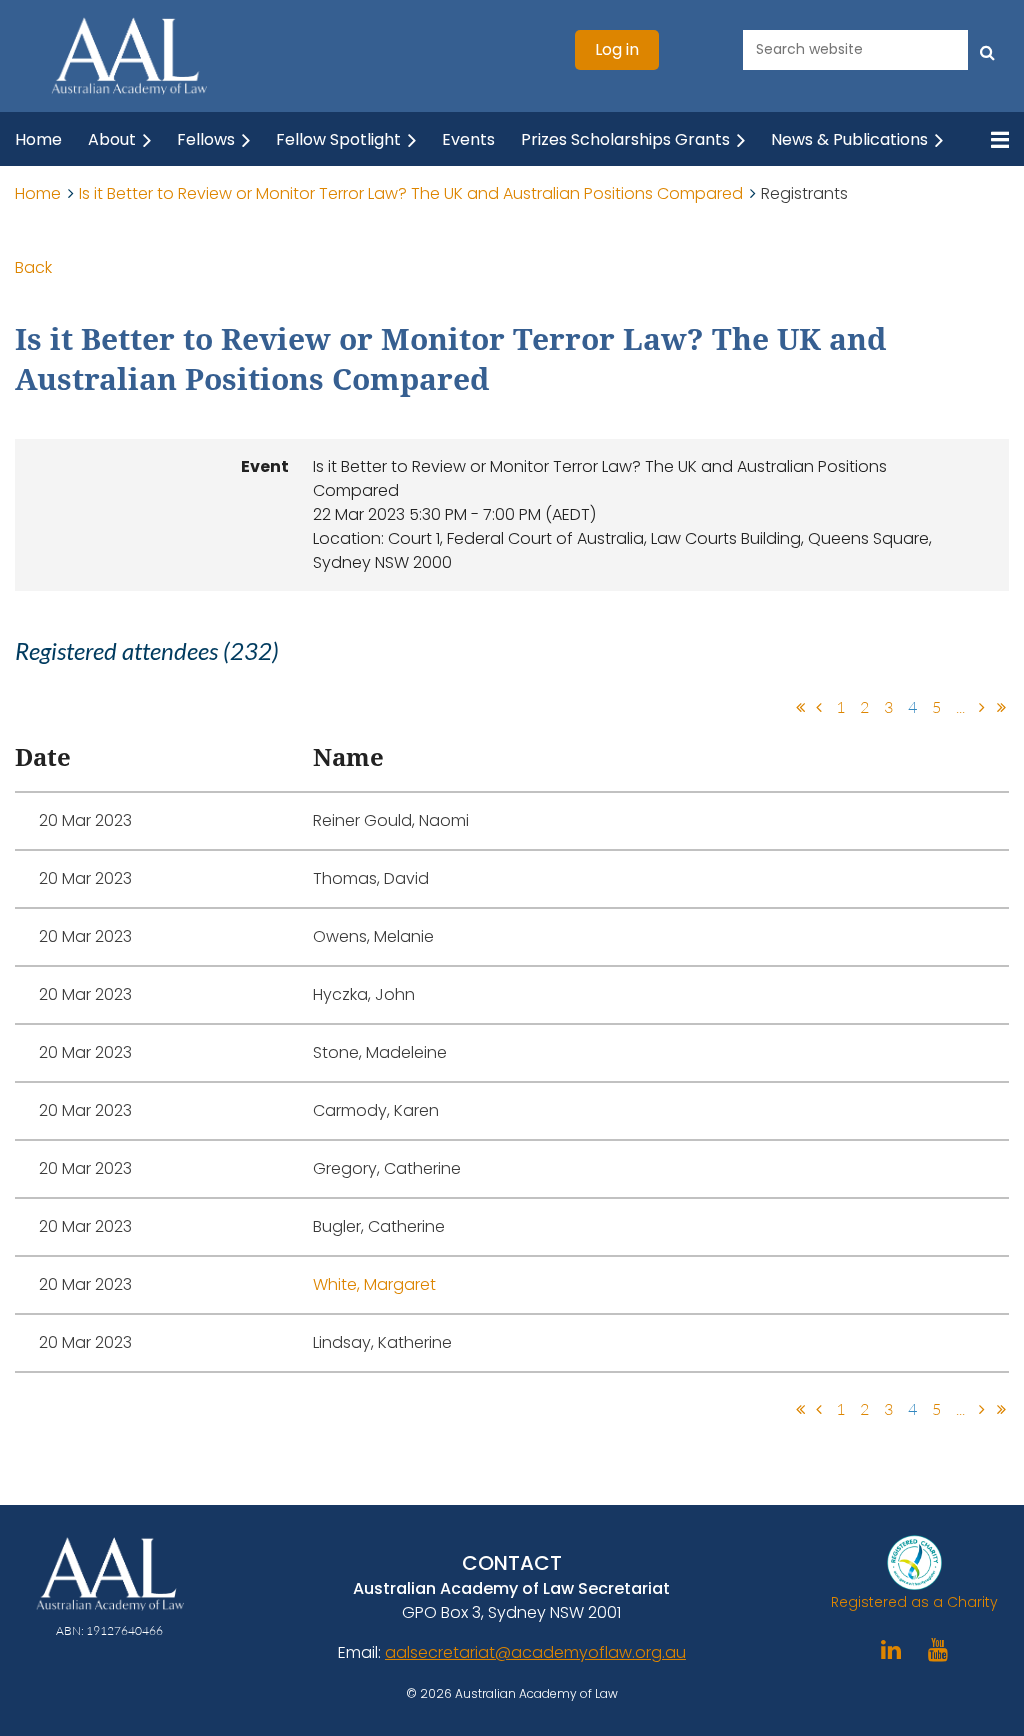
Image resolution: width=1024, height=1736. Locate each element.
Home (38, 193)
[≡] (989, 139)
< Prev (819, 707)
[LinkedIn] (891, 1649)
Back (33, 267)
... (960, 707)
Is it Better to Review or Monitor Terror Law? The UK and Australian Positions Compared (411, 193)
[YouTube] (938, 1649)
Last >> (1001, 707)
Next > (982, 707)
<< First (800, 707)
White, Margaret (374, 1284)
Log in (617, 49)
